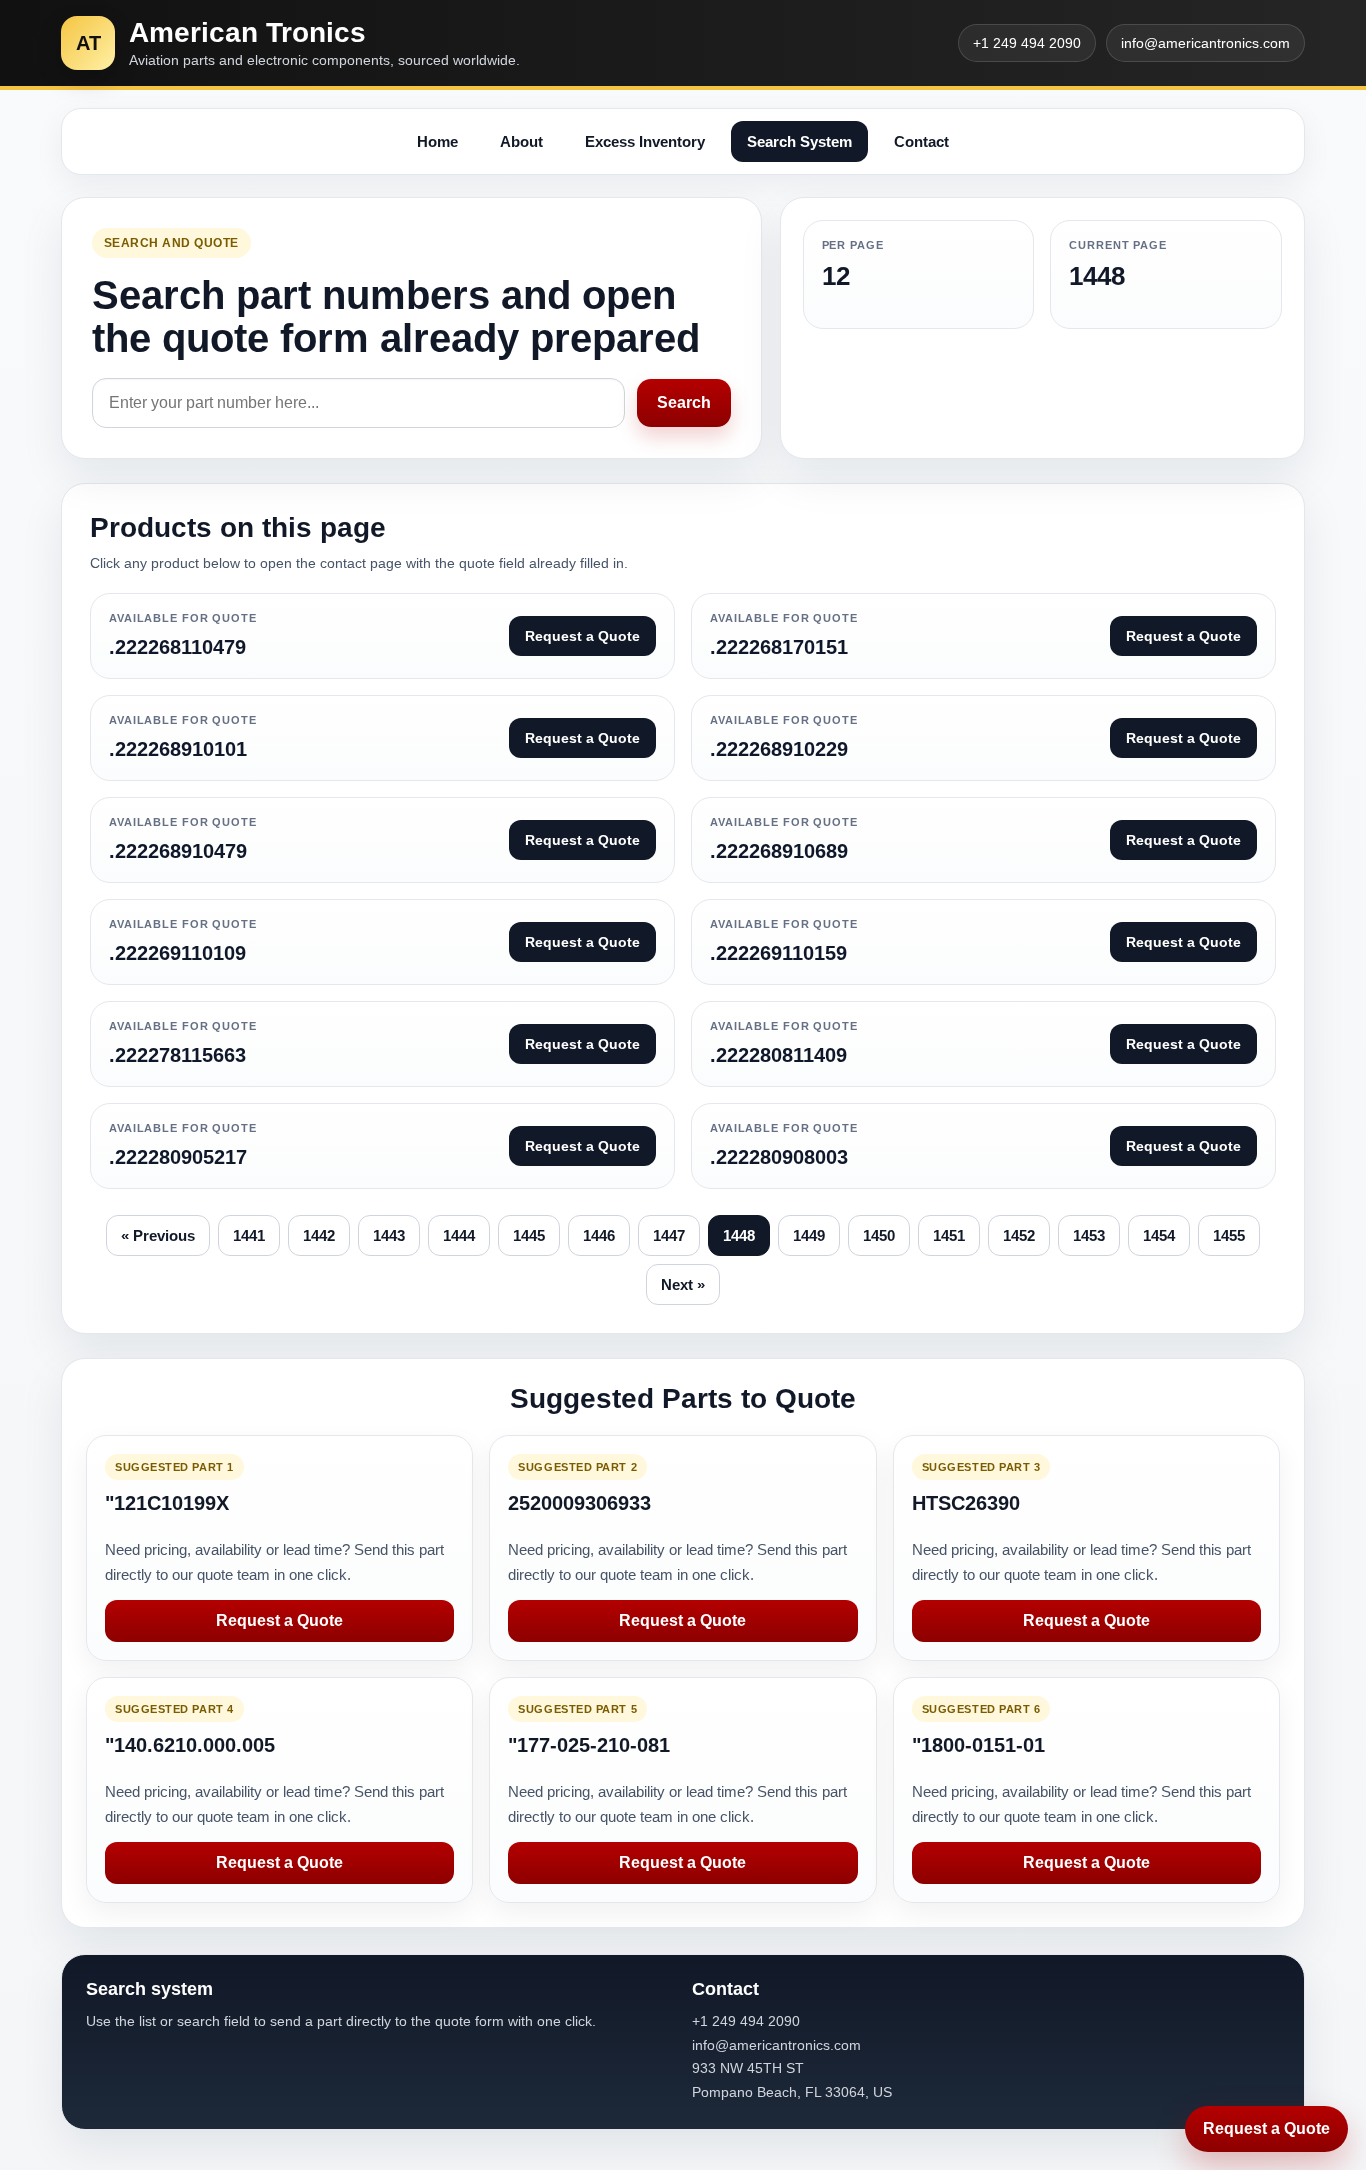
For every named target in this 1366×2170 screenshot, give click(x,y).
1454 (1159, 1235)
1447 (669, 1235)
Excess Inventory (645, 141)
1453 (1089, 1235)
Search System (799, 141)
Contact (921, 141)
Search (684, 402)
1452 (1019, 1235)
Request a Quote (279, 1620)
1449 (809, 1235)
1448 (739, 1235)
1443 (389, 1235)
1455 (1229, 1235)
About (521, 141)
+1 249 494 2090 (1027, 43)
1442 (319, 1235)
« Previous (158, 1235)
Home (437, 141)
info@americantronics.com (1205, 43)
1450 (879, 1235)
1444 (459, 1235)
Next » (683, 1284)
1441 (249, 1235)
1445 (529, 1235)
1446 (599, 1235)
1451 (949, 1235)
